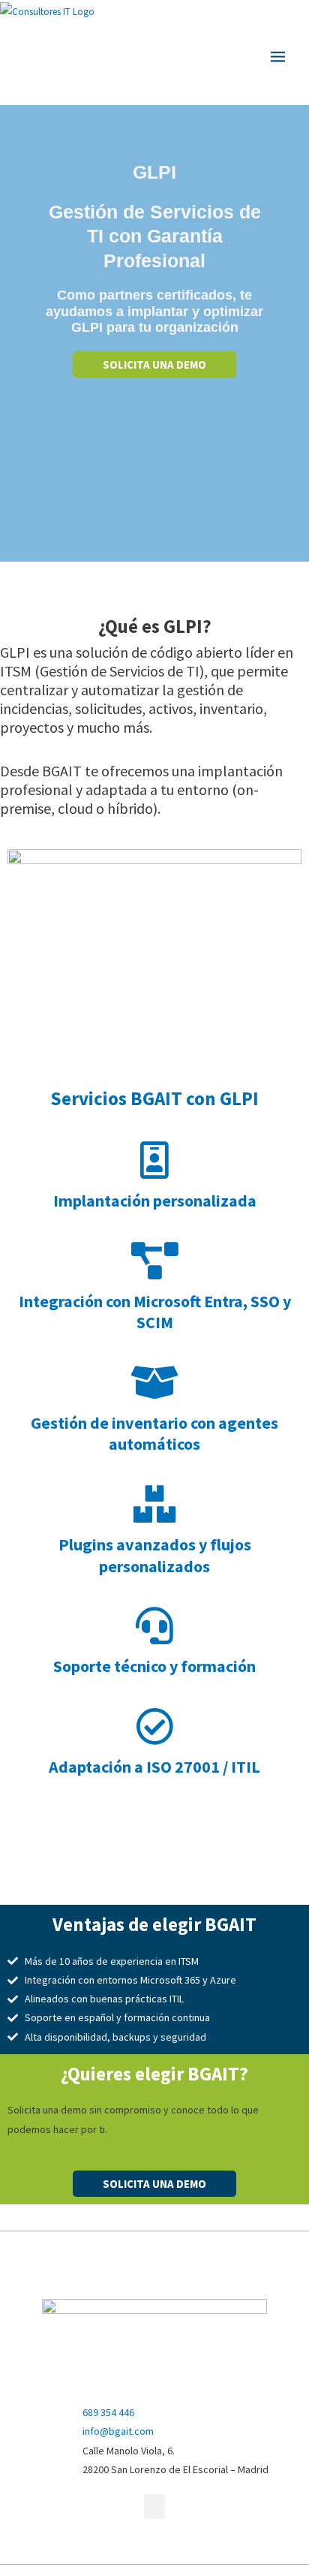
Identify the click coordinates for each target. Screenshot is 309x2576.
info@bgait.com (118, 2431)
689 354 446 (108, 2412)
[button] (154, 2507)
